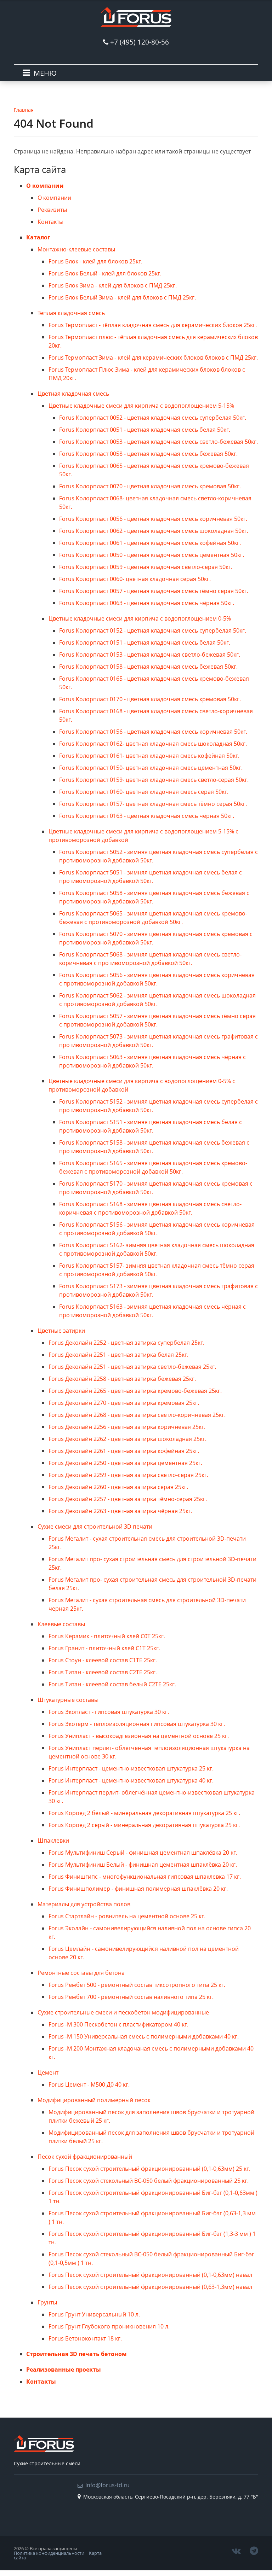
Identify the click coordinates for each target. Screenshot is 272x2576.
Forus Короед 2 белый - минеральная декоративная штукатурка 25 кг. (144, 1813)
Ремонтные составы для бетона (81, 1973)
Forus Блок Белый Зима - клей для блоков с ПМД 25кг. (122, 297)
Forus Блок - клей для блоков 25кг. (95, 261)
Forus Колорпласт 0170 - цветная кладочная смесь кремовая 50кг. (150, 699)
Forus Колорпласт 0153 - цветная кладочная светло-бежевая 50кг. (150, 655)
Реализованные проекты (64, 2369)
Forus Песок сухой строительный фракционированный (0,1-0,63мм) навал (150, 2275)
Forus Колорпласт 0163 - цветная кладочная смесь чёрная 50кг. (147, 816)
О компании (45, 186)
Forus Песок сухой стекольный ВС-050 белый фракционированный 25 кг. (149, 2181)
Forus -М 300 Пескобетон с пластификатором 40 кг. (118, 2024)
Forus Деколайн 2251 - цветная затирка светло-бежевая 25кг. (132, 1367)
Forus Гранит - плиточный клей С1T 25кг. (104, 1648)
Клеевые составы (61, 1624)
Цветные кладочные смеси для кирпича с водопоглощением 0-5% (140, 618)
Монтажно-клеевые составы (76, 249)
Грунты (47, 2302)
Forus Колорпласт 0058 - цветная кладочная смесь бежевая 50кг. (148, 454)
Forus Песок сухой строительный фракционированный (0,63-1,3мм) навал (150, 2287)
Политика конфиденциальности (49, 2553)
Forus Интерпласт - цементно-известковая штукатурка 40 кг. (131, 1780)
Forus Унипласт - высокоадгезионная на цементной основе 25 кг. (139, 1736)
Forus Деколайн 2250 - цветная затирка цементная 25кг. (125, 1463)
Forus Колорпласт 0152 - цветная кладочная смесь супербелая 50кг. (153, 630)
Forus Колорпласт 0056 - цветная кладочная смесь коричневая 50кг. (153, 519)
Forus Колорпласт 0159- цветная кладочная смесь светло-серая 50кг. (154, 780)
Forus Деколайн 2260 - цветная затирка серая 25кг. (118, 1487)
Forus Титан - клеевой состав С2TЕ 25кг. (103, 1672)
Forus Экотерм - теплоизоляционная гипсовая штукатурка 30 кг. (137, 1724)
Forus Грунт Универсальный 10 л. (94, 2314)
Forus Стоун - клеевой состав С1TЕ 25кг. (103, 1660)
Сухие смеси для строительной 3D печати (95, 1527)
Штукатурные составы (68, 1700)
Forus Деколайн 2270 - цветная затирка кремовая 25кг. (124, 1403)
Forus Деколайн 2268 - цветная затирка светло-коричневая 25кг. (137, 1415)
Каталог (38, 237)
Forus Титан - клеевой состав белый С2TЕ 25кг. (112, 1684)
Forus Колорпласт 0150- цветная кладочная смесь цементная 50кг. (151, 768)
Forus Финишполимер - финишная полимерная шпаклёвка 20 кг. (138, 1889)
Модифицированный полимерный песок (94, 2100)
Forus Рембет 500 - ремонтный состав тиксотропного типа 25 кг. (137, 1985)
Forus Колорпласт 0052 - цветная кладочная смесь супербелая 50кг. (153, 418)
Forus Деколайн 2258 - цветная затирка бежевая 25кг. (122, 1379)
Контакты (50, 222)
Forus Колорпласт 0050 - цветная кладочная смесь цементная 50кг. (152, 555)
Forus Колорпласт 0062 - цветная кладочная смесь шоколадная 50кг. (154, 531)
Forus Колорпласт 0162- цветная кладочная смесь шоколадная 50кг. (153, 744)
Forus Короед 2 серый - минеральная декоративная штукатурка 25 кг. (144, 1825)
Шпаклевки (53, 1841)
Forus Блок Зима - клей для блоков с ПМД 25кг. (113, 285)
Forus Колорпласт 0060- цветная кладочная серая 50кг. (135, 579)
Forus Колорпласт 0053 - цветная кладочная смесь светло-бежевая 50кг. (158, 442)
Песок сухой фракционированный (85, 2157)
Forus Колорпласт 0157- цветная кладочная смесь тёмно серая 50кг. (153, 804)
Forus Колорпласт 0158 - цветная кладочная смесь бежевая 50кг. (148, 667)
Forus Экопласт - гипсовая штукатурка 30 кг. (109, 1712)
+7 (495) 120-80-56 (140, 42)
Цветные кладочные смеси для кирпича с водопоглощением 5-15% (141, 406)
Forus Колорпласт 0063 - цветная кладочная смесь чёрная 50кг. (147, 603)
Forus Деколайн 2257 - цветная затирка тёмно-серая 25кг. (128, 1499)
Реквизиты (52, 210)
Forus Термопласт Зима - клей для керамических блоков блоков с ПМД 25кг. (153, 357)
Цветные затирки (61, 1331)
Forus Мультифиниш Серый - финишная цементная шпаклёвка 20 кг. (143, 1853)
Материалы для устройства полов (84, 1904)
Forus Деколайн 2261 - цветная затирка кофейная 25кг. (124, 1451)
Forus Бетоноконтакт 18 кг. (85, 2338)
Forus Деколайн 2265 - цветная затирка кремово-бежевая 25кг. (135, 1391)
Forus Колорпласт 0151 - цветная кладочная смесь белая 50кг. (145, 642)
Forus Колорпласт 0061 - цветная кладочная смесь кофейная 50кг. (150, 543)
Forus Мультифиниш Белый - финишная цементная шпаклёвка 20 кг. (143, 1865)
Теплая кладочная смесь (71, 313)
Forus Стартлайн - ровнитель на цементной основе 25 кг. (127, 1916)
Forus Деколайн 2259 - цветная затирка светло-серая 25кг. (128, 1475)
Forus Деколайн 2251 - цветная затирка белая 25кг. (118, 1355)
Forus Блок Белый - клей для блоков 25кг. (105, 273)
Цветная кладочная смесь (73, 394)
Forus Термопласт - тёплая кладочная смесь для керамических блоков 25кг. (153, 325)
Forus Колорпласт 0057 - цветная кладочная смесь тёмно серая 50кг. (154, 591)
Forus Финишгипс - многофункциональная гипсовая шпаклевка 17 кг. (145, 1877)
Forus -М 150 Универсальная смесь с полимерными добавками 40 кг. (144, 2036)
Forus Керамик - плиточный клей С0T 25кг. (107, 1636)
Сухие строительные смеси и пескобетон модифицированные (123, 2012)
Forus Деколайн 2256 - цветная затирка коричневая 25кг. (127, 1427)
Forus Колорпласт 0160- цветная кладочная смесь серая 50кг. (144, 792)
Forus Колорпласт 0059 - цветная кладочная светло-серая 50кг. (146, 567)
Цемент (48, 2072)
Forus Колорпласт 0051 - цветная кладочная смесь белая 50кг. (145, 430)
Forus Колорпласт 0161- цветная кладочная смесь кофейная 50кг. (149, 756)
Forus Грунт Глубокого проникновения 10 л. (109, 2326)
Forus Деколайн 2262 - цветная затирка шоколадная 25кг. (127, 1439)
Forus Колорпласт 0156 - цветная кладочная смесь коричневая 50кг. (153, 732)
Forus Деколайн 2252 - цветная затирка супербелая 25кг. (126, 1343)
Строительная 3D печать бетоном (76, 2354)
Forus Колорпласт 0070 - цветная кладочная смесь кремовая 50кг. (150, 486)
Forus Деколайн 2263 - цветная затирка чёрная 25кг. (120, 1511)
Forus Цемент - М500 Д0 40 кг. (89, 2084)
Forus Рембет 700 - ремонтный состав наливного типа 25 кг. (131, 1997)
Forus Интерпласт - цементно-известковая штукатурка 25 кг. (131, 1768)
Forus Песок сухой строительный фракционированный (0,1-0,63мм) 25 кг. (149, 2169)
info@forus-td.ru (107, 2485)
